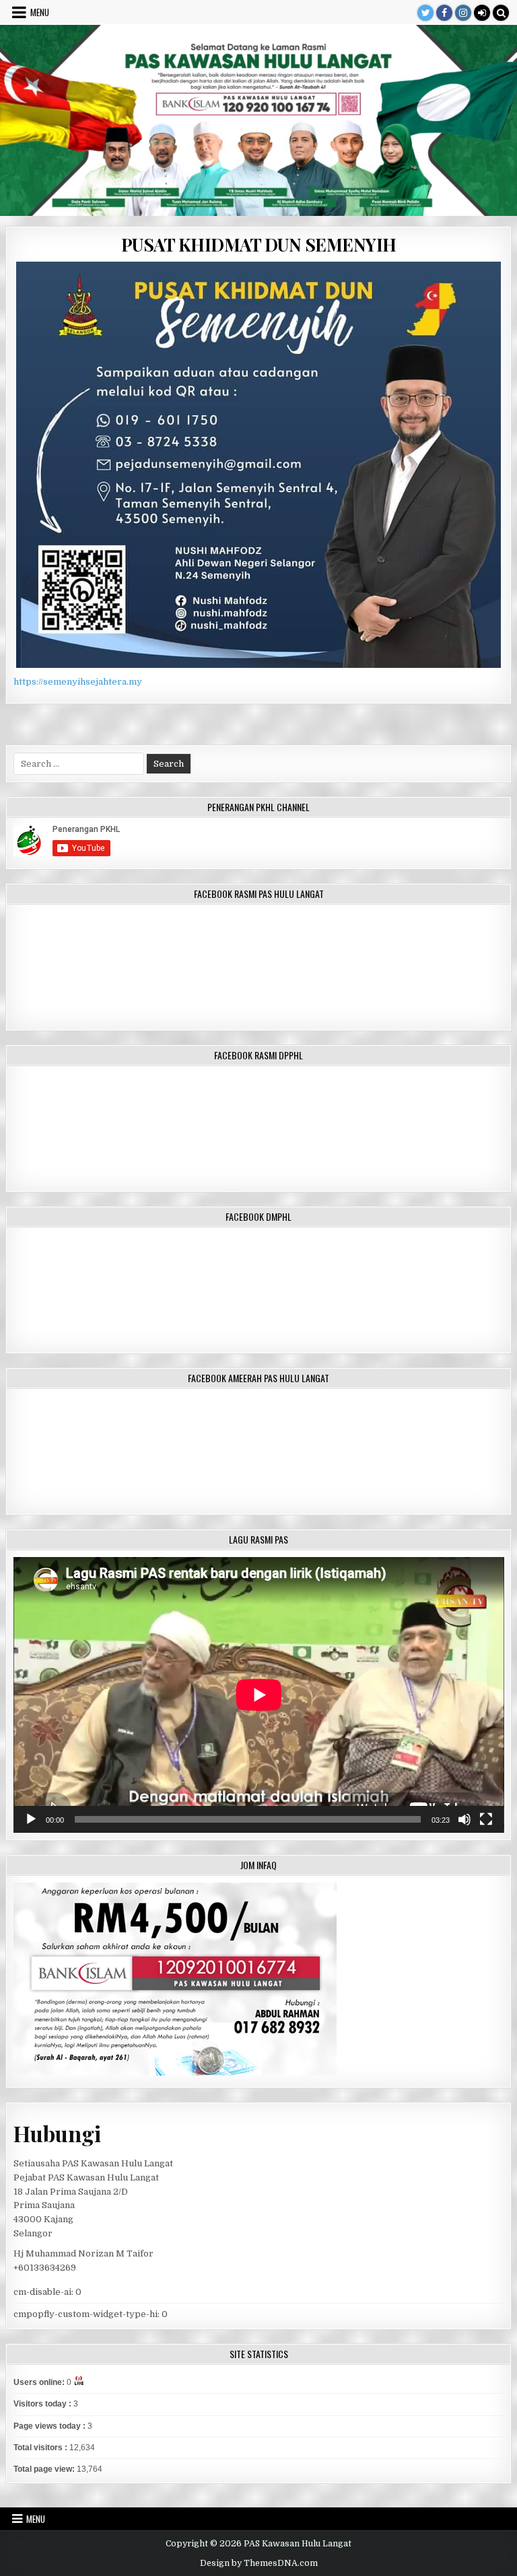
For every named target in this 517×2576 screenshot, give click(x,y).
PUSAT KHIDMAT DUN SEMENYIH (259, 244)
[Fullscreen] (486, 1819)
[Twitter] (425, 13)
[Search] (501, 13)
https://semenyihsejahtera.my (78, 682)
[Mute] (464, 1819)
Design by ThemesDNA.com (259, 2563)
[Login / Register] (482, 13)
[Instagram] (463, 13)
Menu (40, 12)
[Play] (31, 1819)
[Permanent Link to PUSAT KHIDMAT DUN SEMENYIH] (259, 465)
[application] (259, 1695)
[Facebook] (444, 13)
